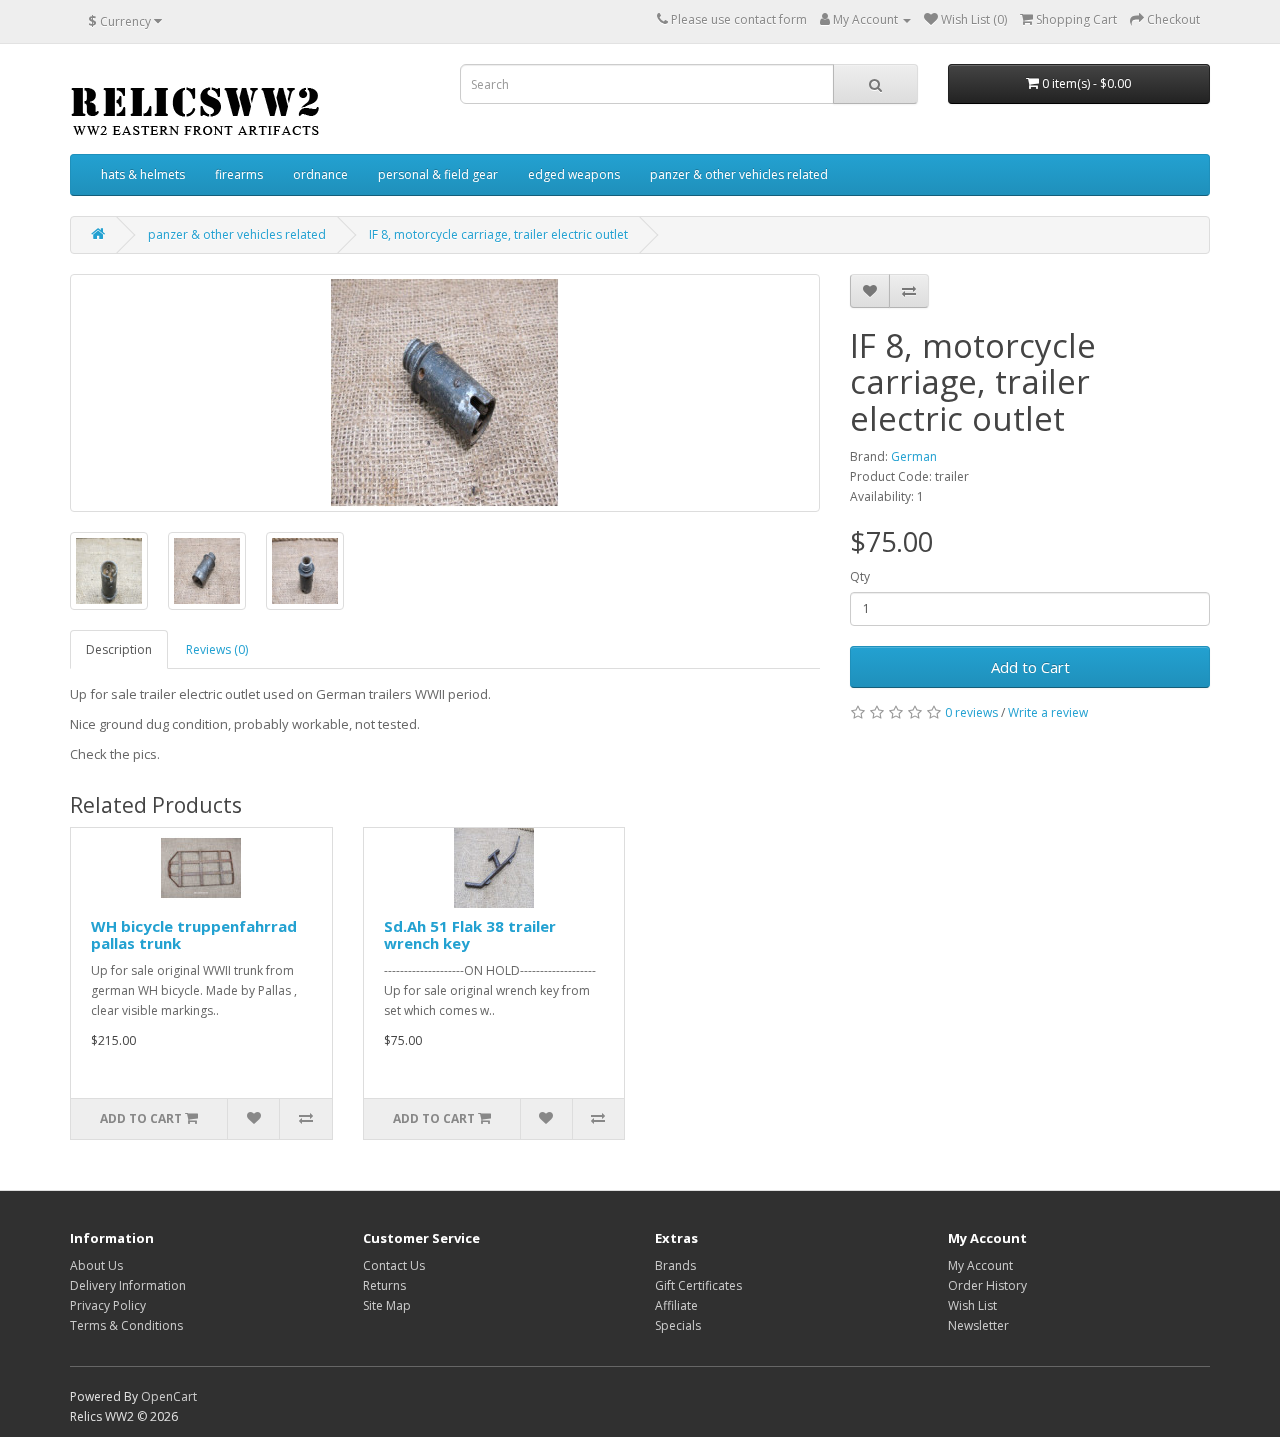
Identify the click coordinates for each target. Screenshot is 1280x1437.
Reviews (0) (217, 649)
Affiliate (676, 1305)
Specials (678, 1325)
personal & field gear (438, 174)
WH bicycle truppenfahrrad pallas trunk (194, 934)
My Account (980, 1265)
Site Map (387, 1305)
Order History (987, 1285)
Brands (675, 1265)
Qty (860, 576)
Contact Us (394, 1265)
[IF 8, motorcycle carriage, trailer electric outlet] (445, 393)
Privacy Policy (108, 1305)
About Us (96, 1265)
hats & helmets (143, 174)
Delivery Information (128, 1285)
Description (119, 649)
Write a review (1048, 712)
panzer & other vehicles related (739, 174)
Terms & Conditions (126, 1325)
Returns (384, 1285)
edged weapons (574, 174)
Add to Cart (1030, 667)
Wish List (972, 1305)
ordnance (320, 174)
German (914, 456)
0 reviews (971, 712)
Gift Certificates (698, 1285)
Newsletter (978, 1325)
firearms (239, 174)
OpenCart (169, 1396)
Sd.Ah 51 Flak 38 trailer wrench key (470, 934)
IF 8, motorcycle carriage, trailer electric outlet (498, 234)
